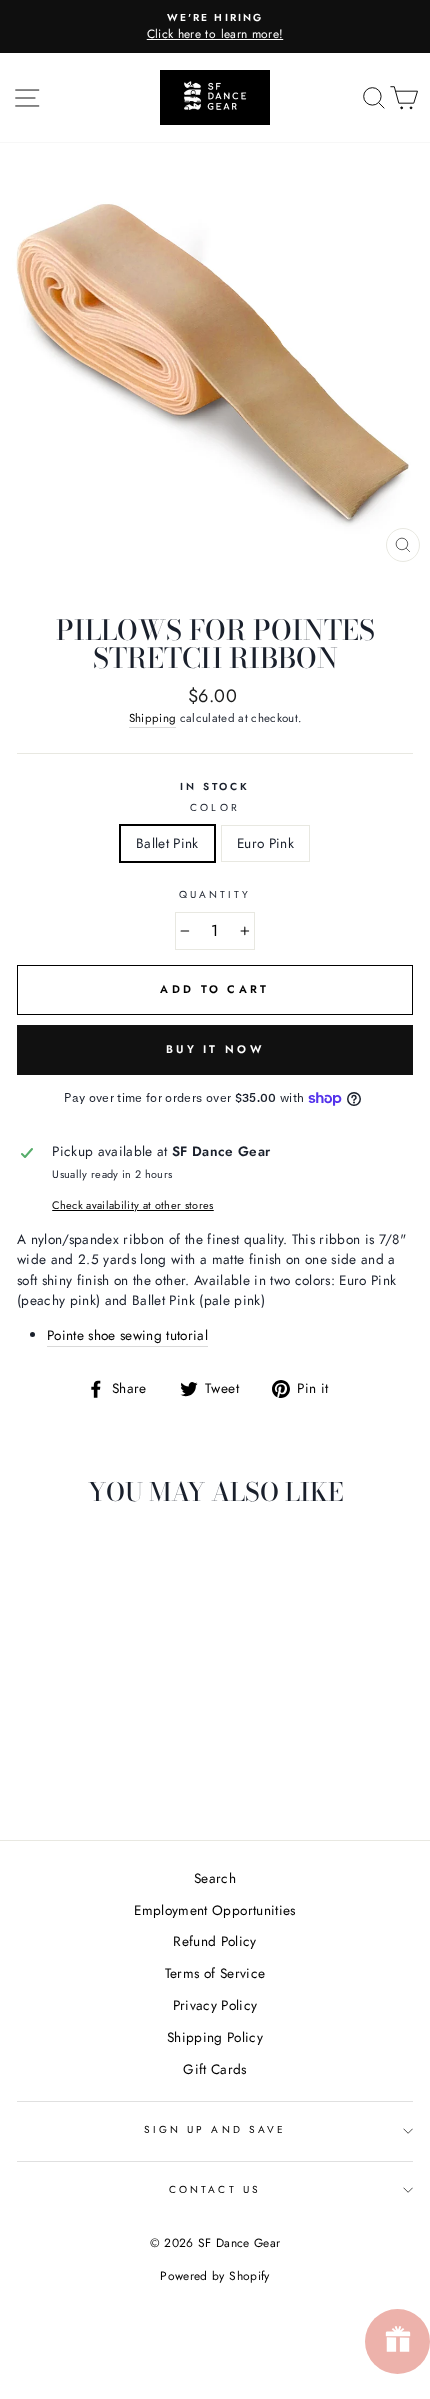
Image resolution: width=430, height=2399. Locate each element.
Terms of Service (215, 1973)
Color (214, 807)
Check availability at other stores (133, 1205)
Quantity (215, 894)
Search (215, 1878)
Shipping (153, 718)
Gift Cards (214, 2069)
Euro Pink (265, 843)
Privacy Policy (215, 2005)
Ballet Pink (167, 843)
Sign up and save (215, 2129)
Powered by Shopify (214, 2276)
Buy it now (215, 1049)
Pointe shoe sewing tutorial (127, 1335)
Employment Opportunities (214, 1910)
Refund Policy (214, 1941)
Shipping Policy (215, 2037)
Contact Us (215, 2189)
